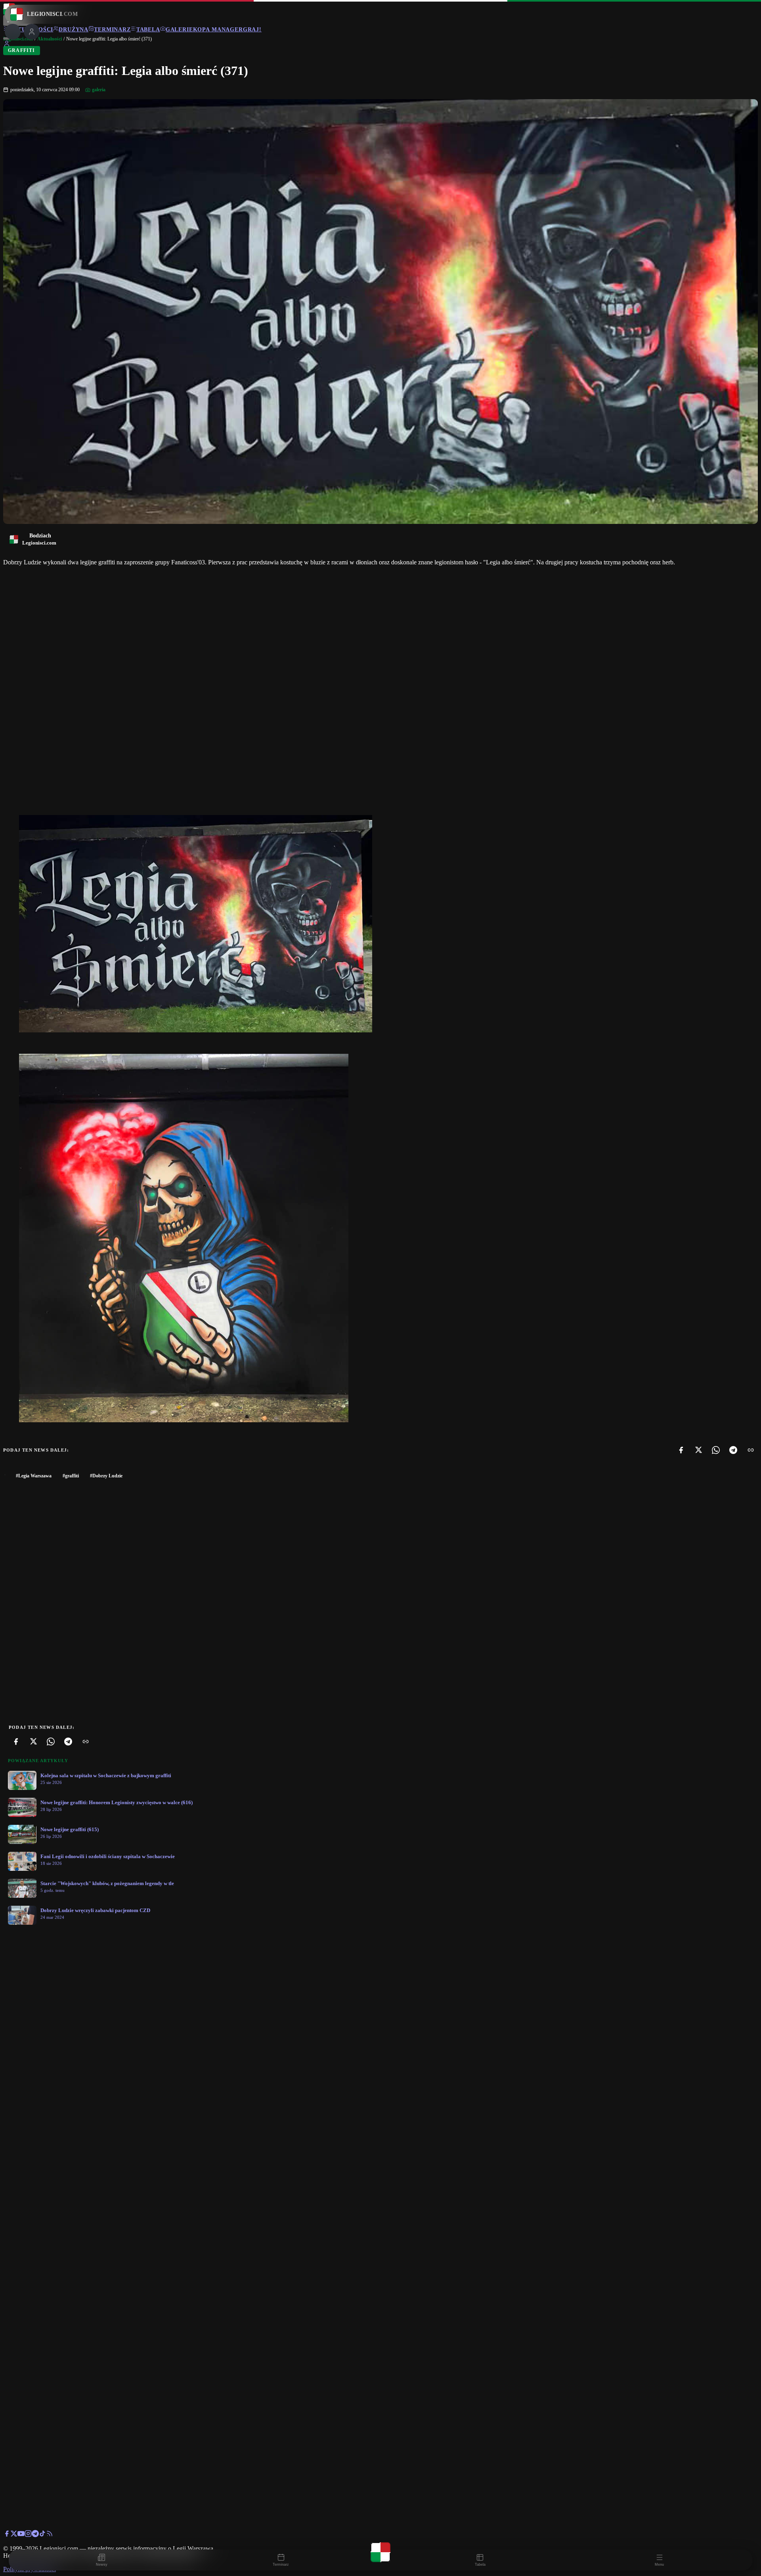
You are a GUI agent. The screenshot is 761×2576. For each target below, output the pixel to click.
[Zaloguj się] (7, 45)
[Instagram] (28, 2535)
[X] (698, 1450)
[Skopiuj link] (751, 1450)
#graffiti (71, 1476)
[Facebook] (681, 1450)
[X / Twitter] (14, 2535)
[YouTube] (21, 2535)
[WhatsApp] (716, 1450)
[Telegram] (733, 1450)
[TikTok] (42, 2535)
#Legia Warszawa (34, 1476)
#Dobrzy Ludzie (106, 1476)
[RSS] (50, 2535)
